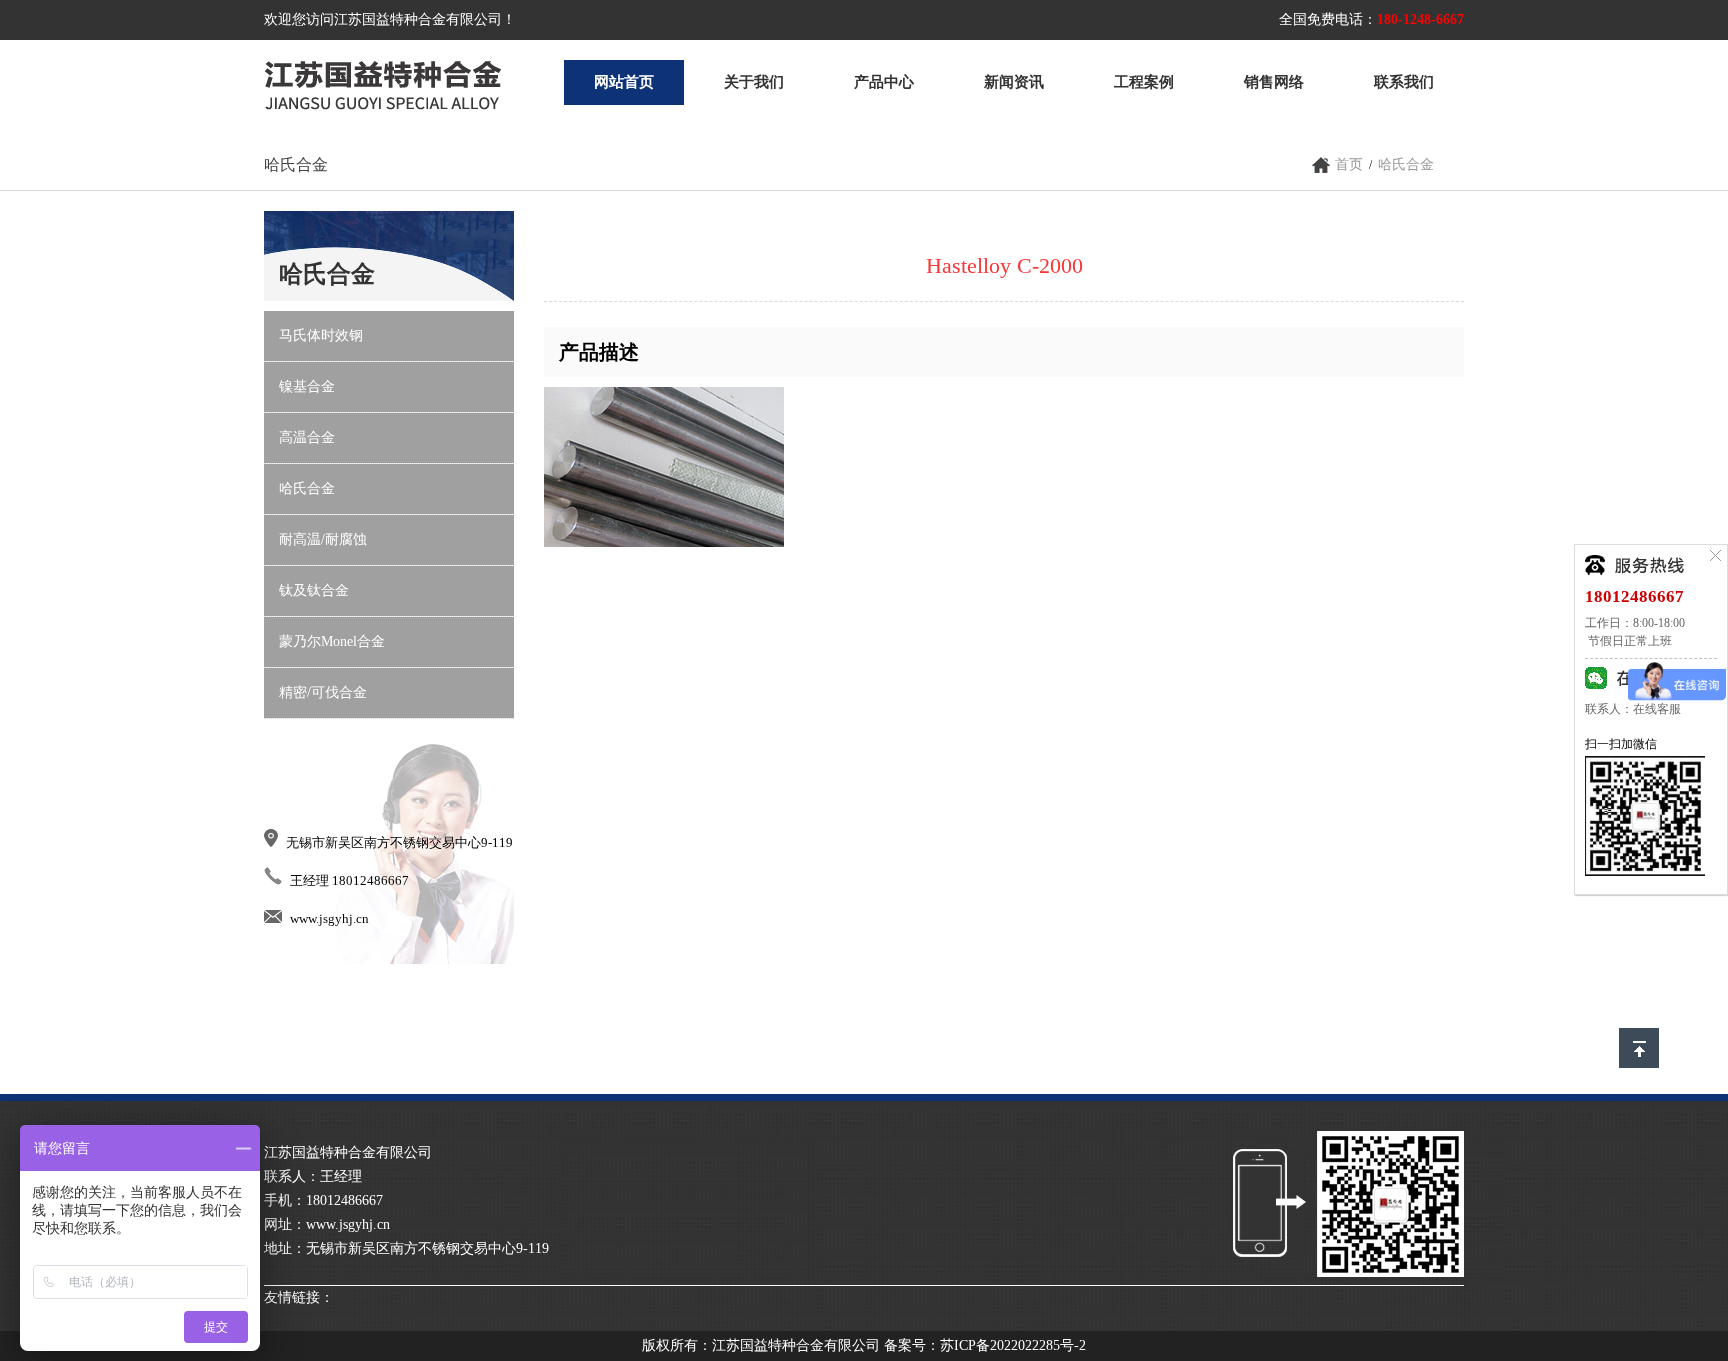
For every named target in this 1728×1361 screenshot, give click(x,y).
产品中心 (884, 82)
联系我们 (1404, 82)
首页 (1349, 164)
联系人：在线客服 (1633, 709)
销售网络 (1274, 82)
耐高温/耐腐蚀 (323, 539)
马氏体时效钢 (321, 335)
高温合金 (307, 437)
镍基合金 (307, 386)
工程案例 (1144, 82)
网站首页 (624, 82)
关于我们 (754, 82)
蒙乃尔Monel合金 (332, 641)
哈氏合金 (1406, 164)
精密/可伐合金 (323, 692)
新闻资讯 (1014, 82)
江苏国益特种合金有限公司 (383, 82)
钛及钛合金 (314, 590)
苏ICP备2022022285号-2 (1013, 1345)
